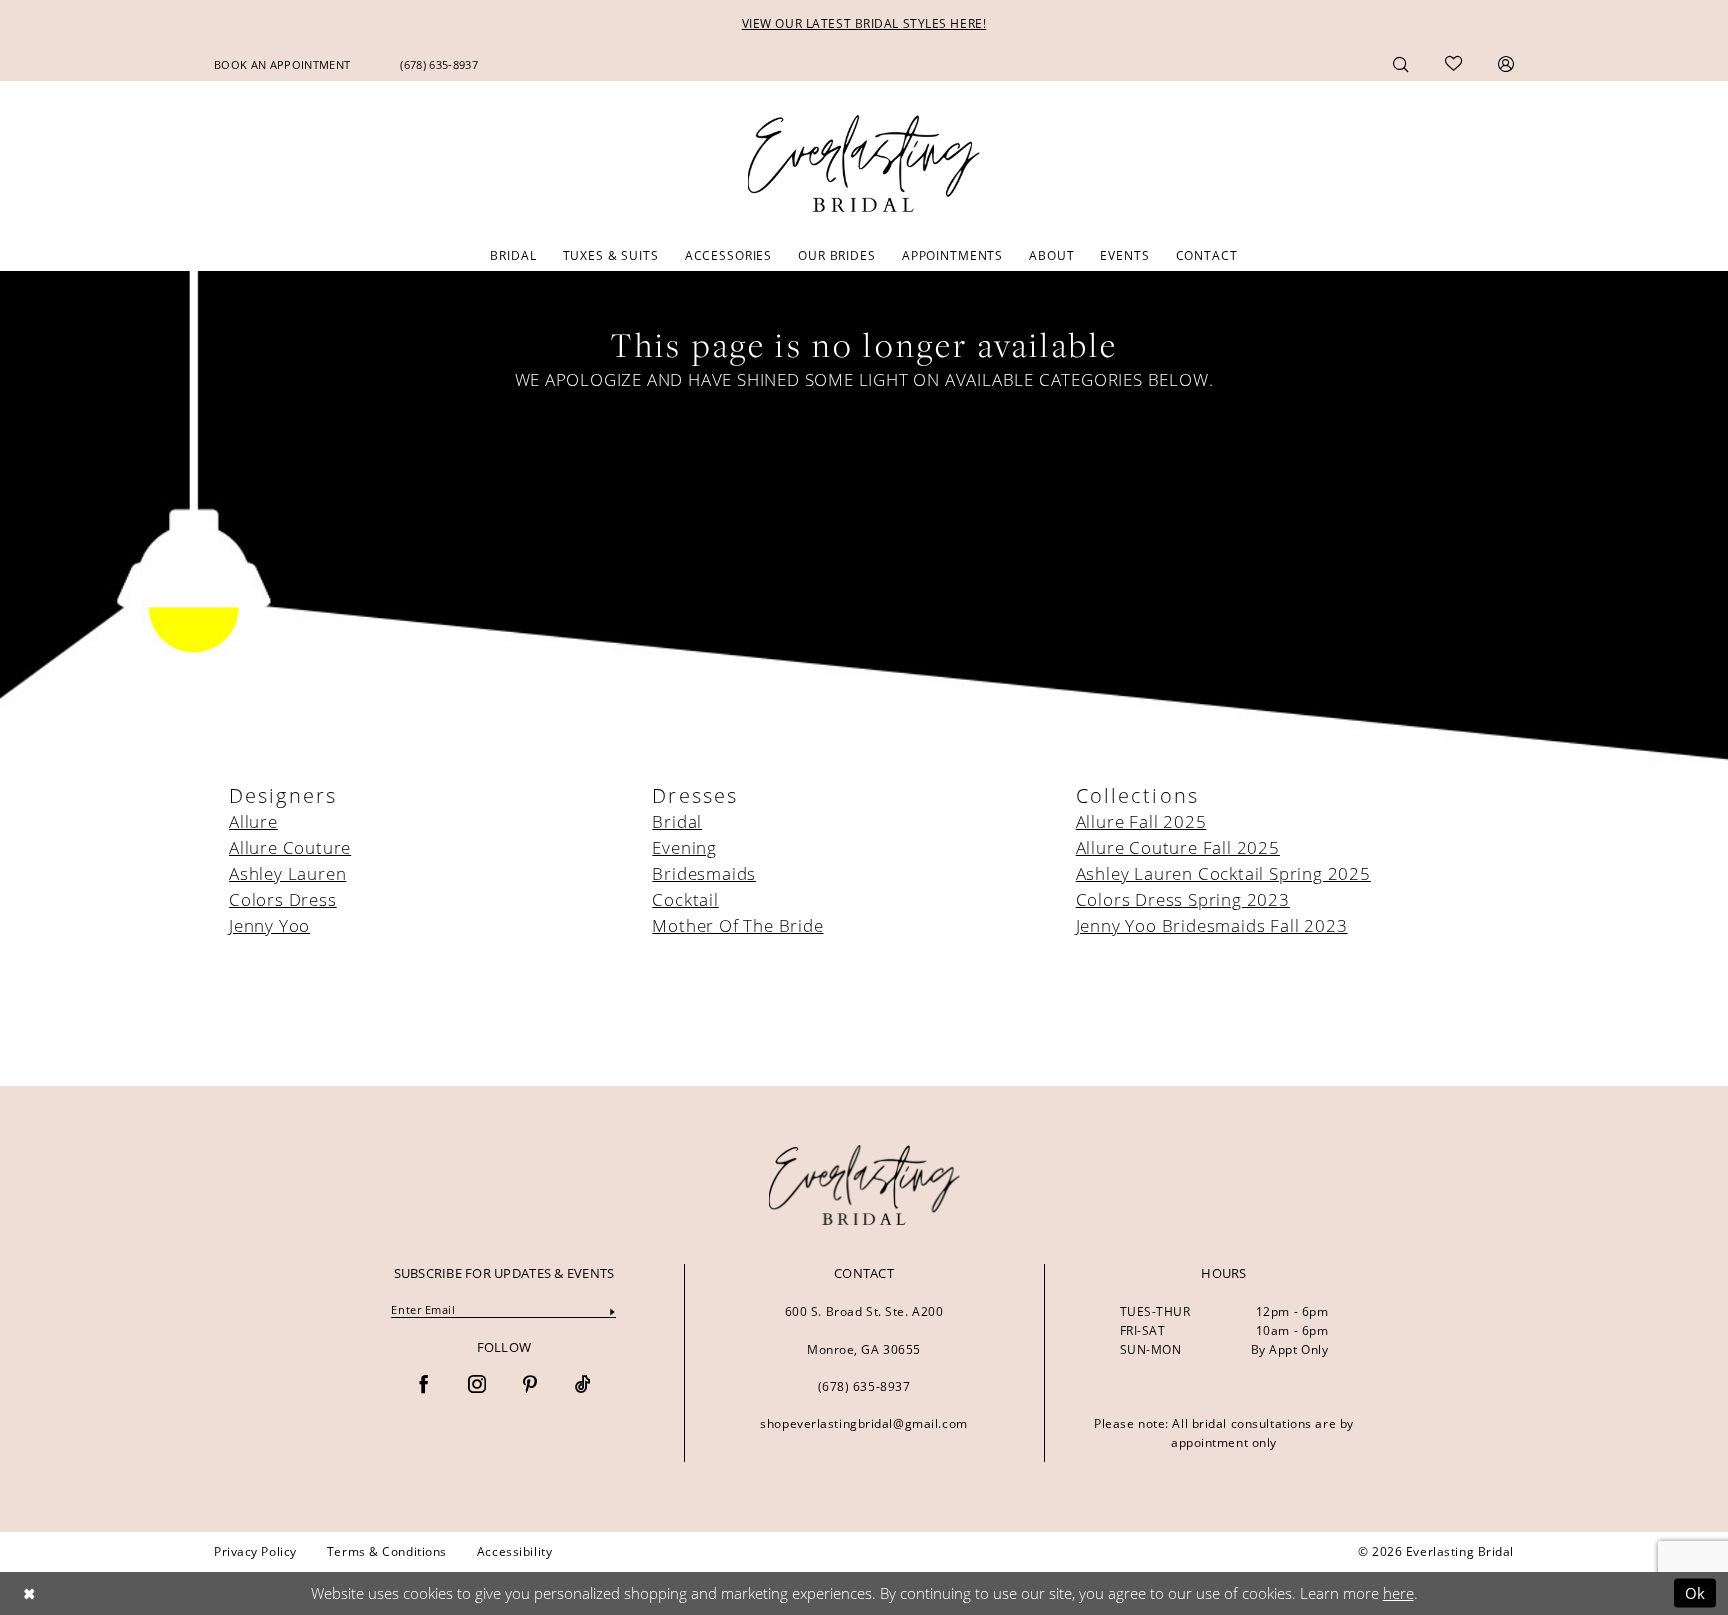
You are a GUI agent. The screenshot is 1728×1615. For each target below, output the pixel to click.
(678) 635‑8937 (864, 1386)
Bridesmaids (704, 873)
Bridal (677, 821)
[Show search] (1401, 63)
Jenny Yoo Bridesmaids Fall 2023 (1212, 925)
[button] (1506, 63)
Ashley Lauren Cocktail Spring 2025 (1223, 873)
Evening (684, 847)
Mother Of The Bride (737, 925)
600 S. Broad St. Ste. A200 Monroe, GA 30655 (864, 1330)
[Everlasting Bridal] (864, 164)
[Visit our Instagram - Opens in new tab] (477, 1385)
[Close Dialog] (29, 1593)
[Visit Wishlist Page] (1453, 64)
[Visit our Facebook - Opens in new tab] (424, 1385)
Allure (253, 821)
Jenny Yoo (269, 925)
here (1398, 1593)
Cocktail (685, 899)
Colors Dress (283, 899)
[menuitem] (282, 64)
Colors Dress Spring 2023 (1183, 899)
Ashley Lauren (287, 873)
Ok (1695, 1593)
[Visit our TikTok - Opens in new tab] (583, 1385)
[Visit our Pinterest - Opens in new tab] (530, 1385)
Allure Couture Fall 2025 (1178, 847)
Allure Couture (290, 847)
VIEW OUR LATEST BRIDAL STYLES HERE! (864, 23)
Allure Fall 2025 (1141, 821)
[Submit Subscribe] (612, 1309)
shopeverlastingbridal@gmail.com (863, 1423)
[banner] (864, 1185)
